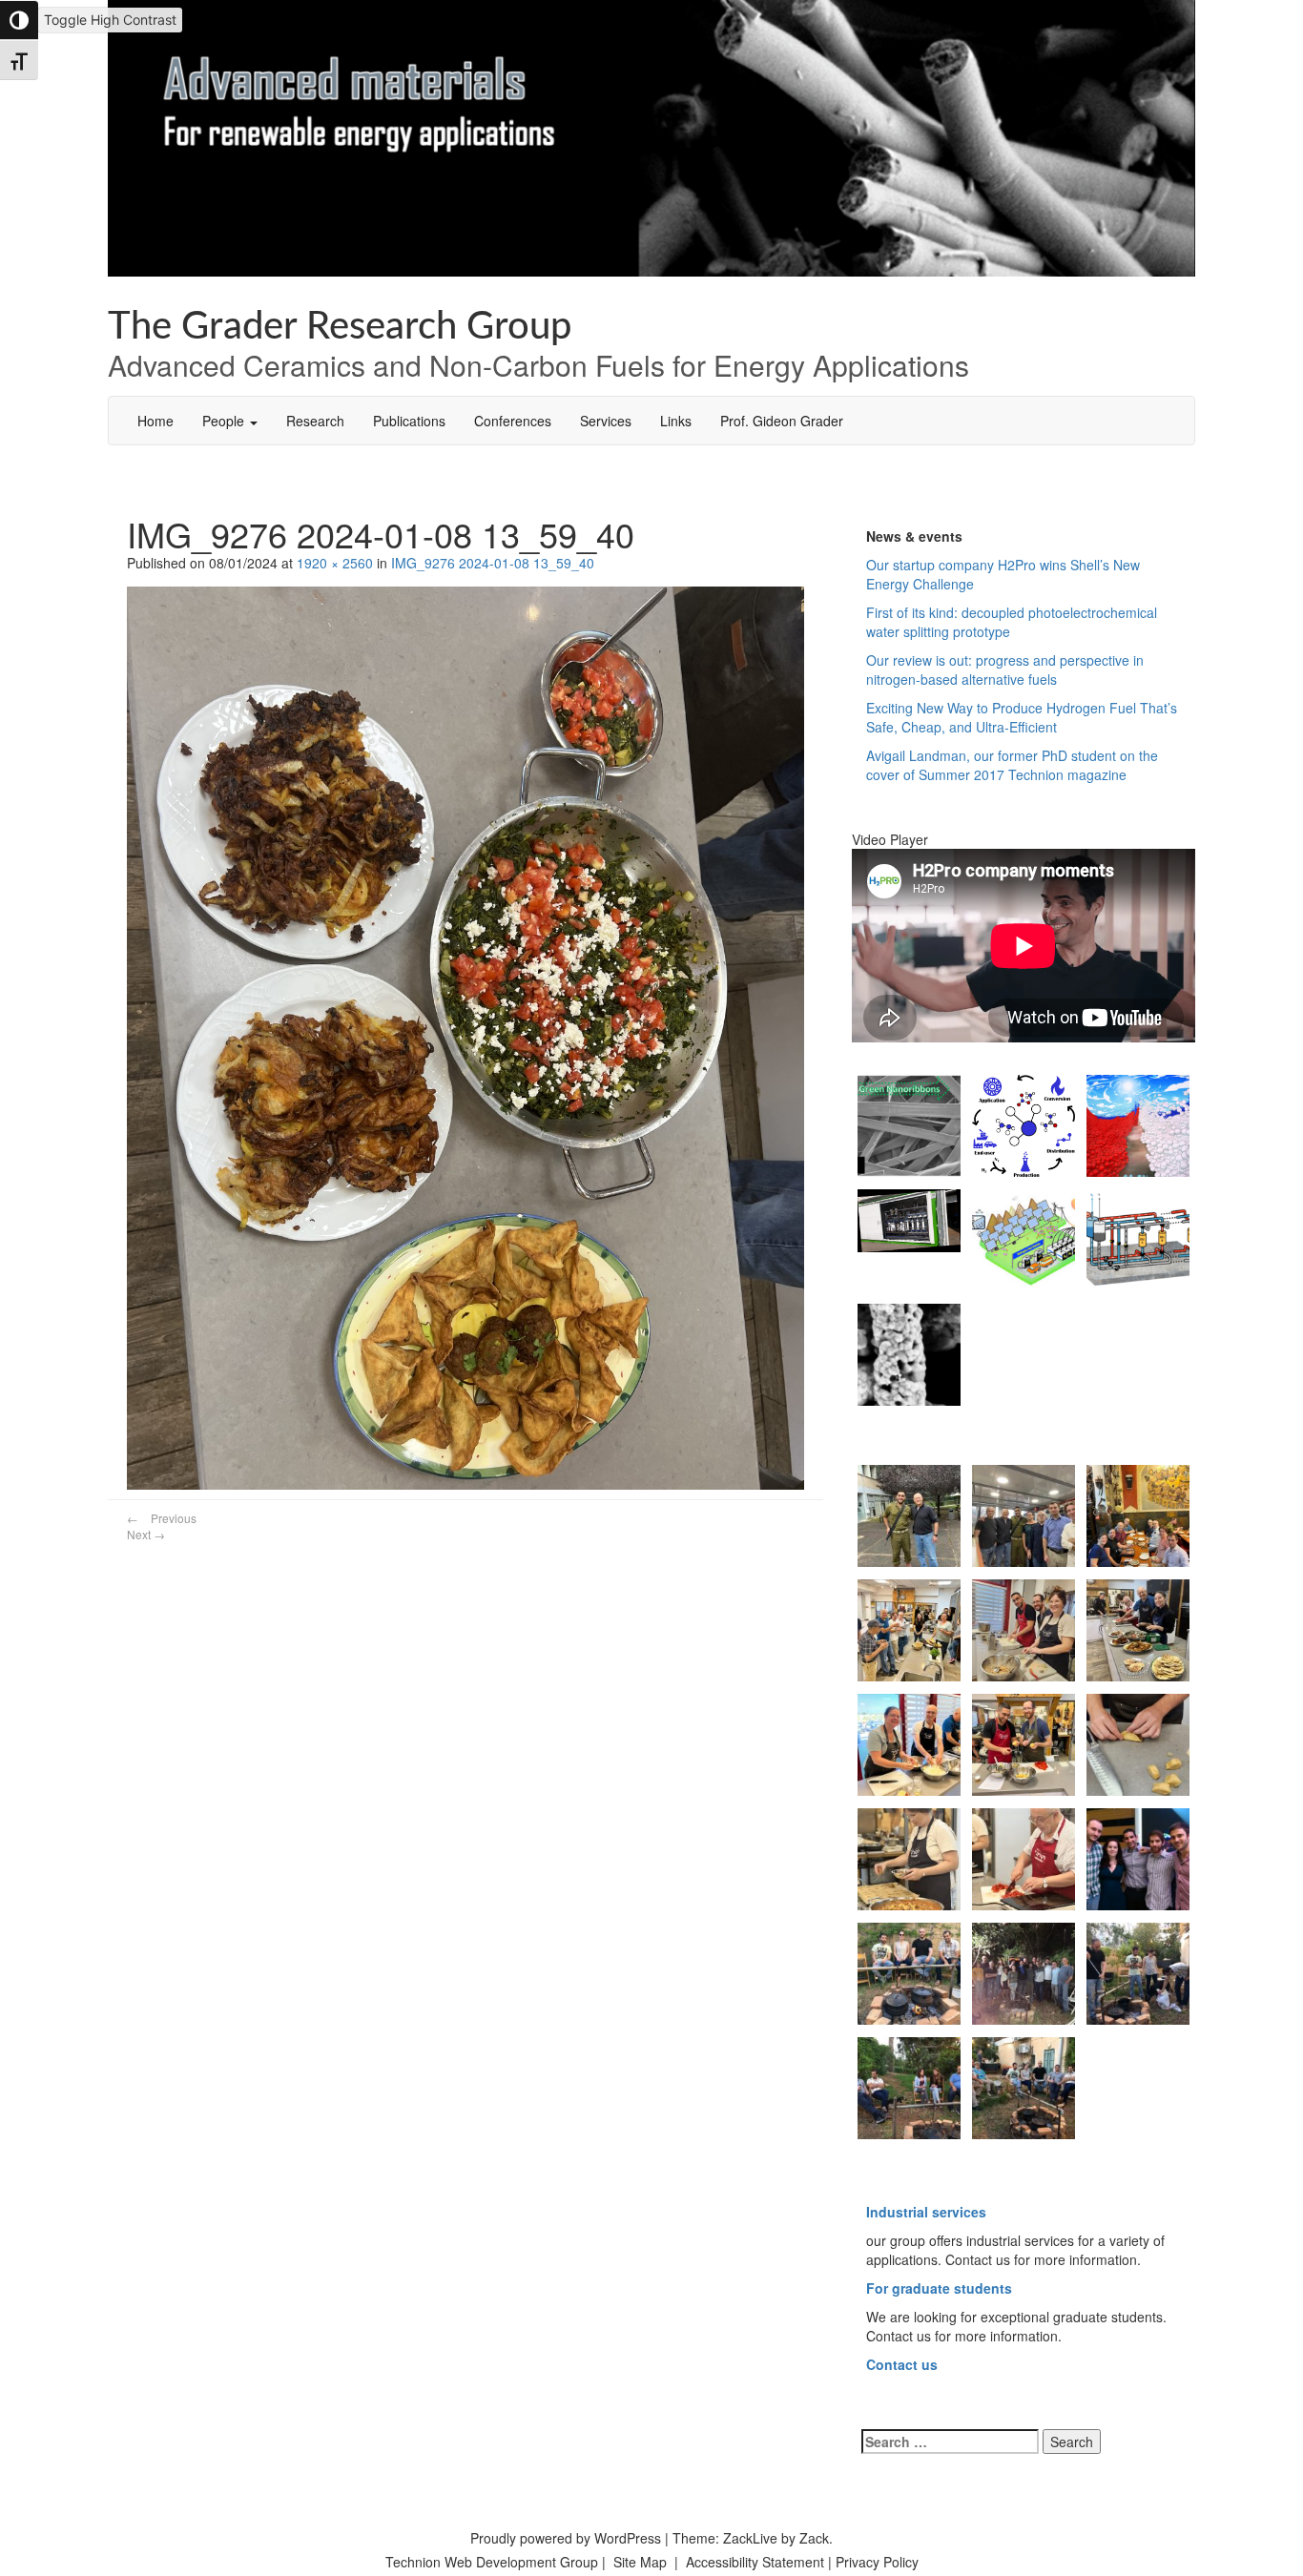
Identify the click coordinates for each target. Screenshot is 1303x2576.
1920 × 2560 (335, 563)
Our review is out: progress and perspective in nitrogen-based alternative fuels (1005, 670)
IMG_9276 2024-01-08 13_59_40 (493, 563)
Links (676, 421)
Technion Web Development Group (492, 2562)
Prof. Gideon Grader (782, 421)
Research (315, 421)
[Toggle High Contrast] (19, 20)
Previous (162, 1518)
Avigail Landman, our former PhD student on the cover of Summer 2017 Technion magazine (1012, 765)
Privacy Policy (877, 2562)
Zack (814, 2538)
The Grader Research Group (340, 327)
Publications (409, 421)
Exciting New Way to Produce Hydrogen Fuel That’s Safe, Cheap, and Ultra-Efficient (1022, 717)
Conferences (513, 421)
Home (155, 421)
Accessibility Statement (757, 2562)
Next (146, 1534)
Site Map (640, 2562)
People (225, 421)
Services (606, 421)
